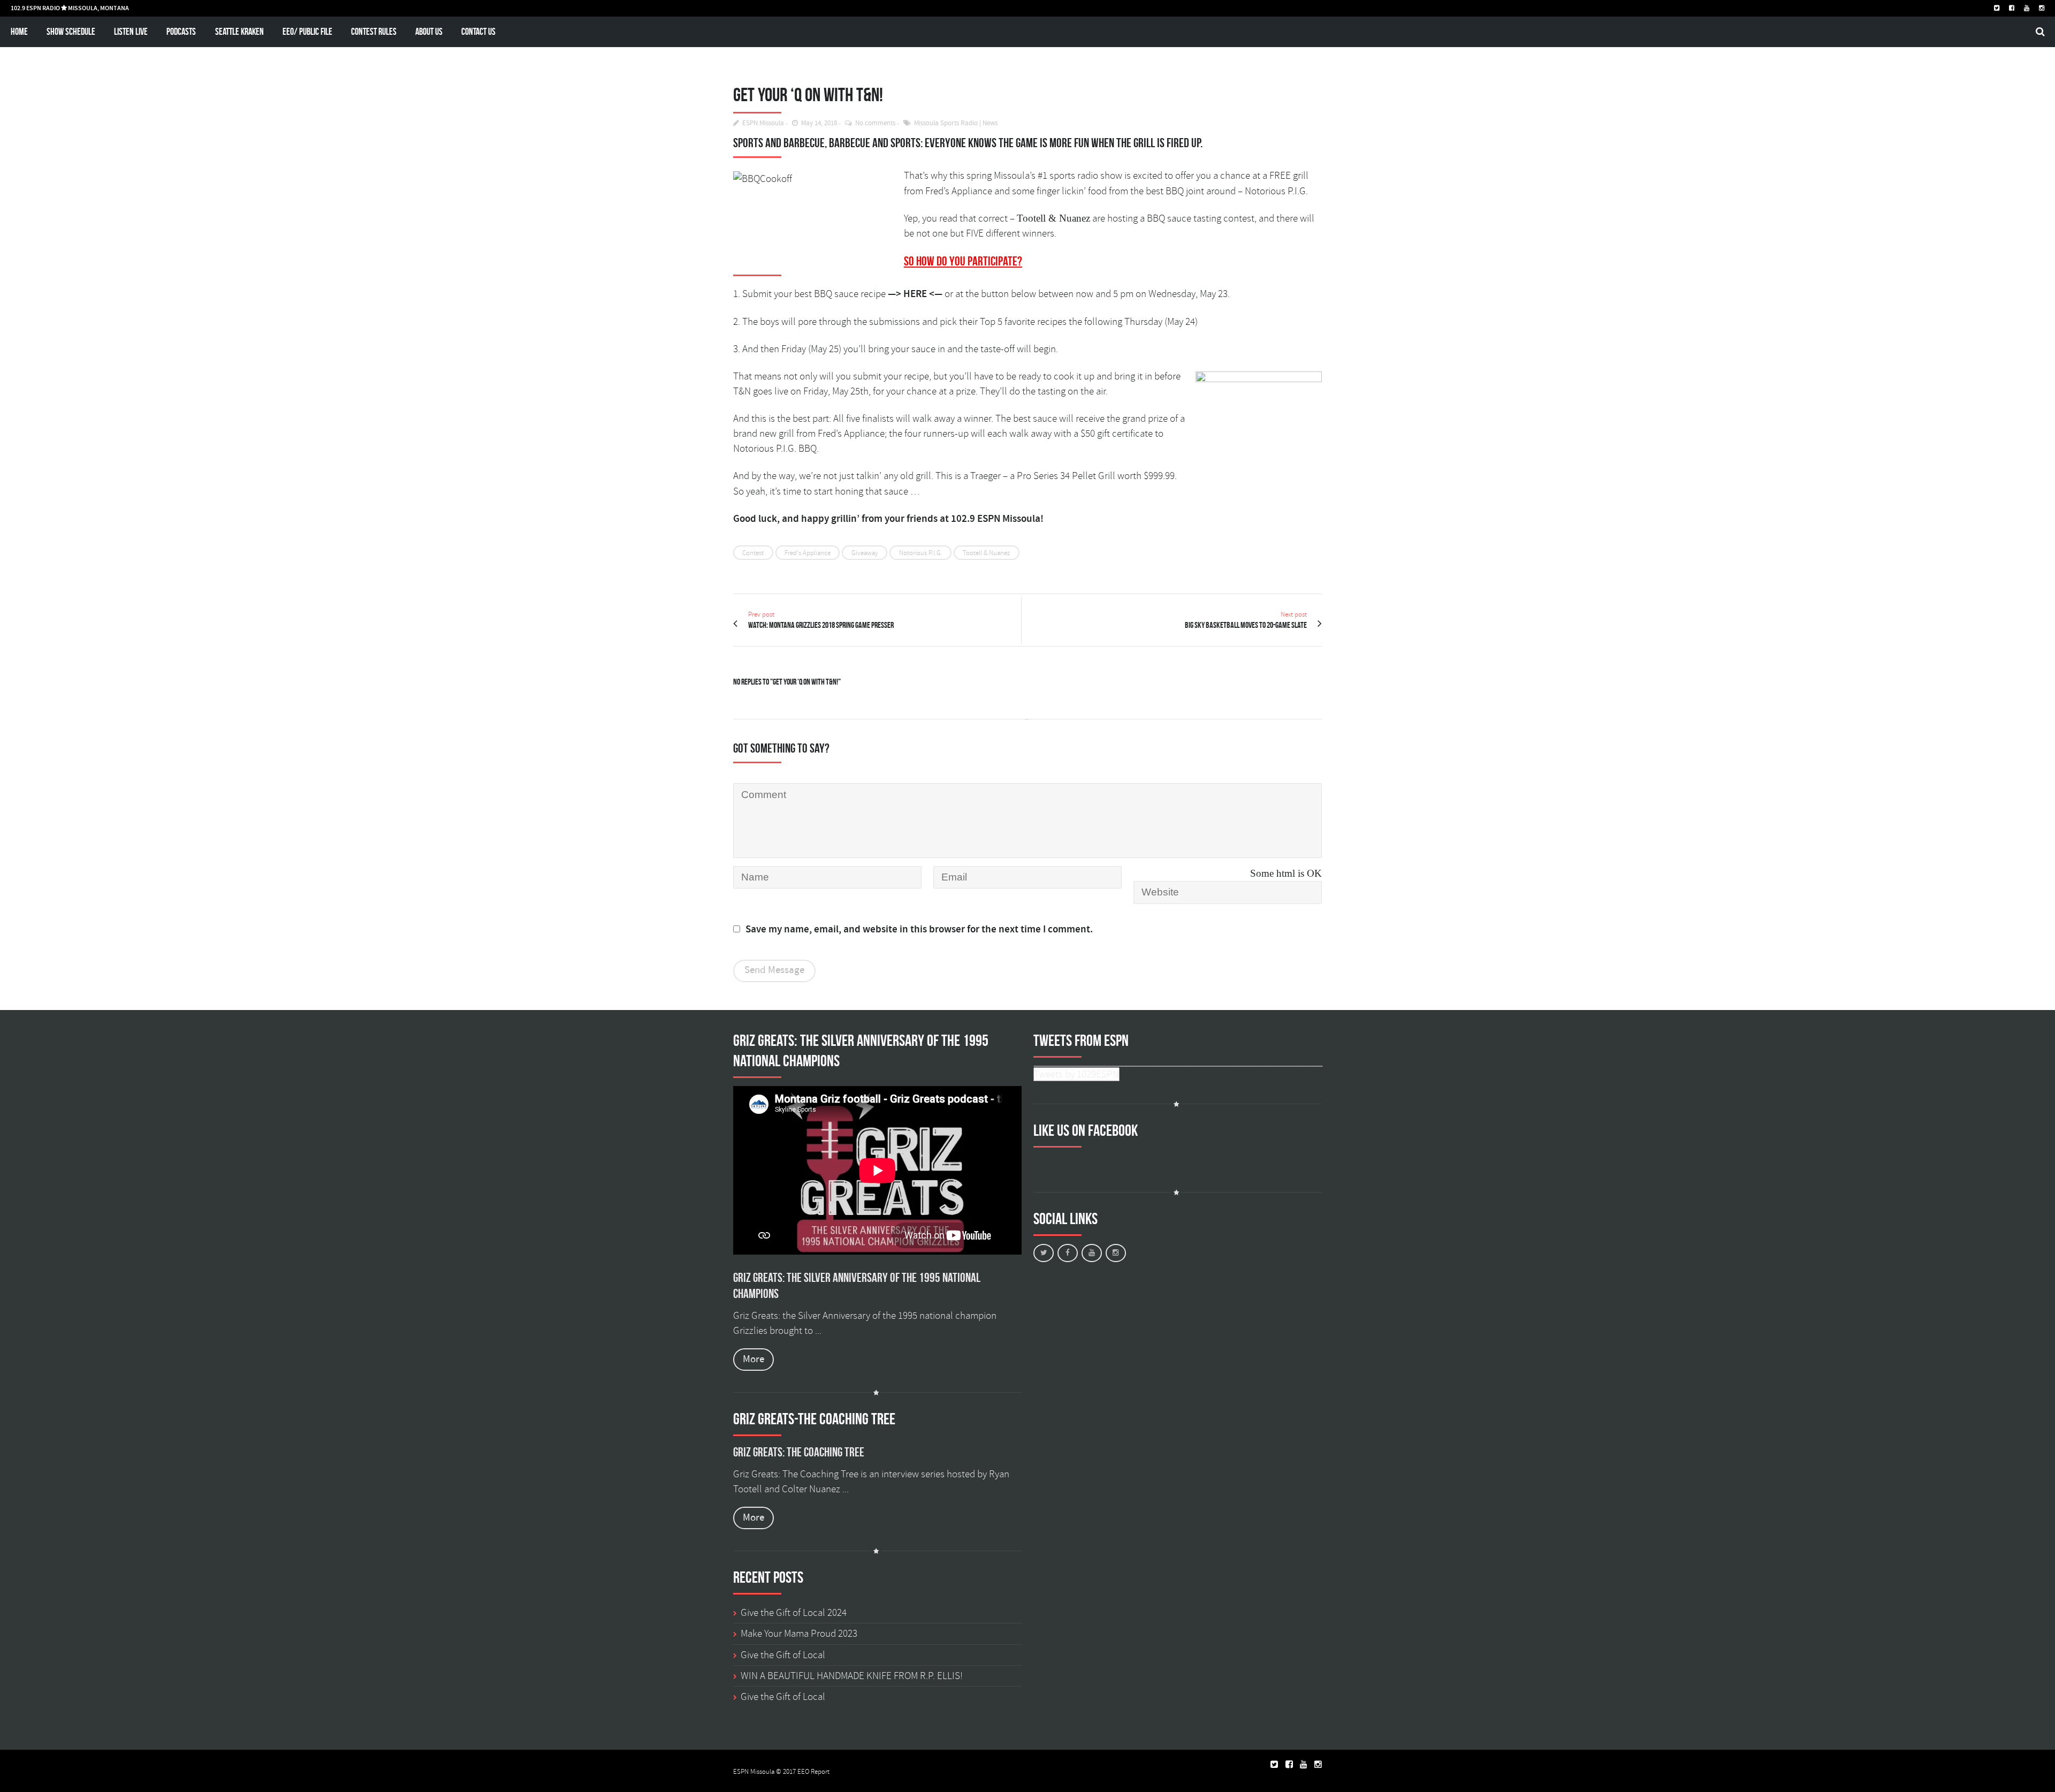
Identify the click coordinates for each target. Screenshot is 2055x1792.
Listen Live (131, 31)
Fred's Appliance (808, 553)
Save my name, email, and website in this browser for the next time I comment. (919, 929)
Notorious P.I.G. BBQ (775, 449)
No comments (875, 123)
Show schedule (71, 31)
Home (19, 31)
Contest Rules (374, 31)
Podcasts (181, 31)
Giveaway (865, 553)
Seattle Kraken (239, 31)
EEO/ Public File (307, 31)
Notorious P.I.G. (921, 553)
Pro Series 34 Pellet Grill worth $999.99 (1096, 476)
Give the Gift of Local (783, 1655)
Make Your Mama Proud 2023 (799, 1634)
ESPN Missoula (763, 123)
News (990, 123)
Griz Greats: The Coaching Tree (799, 1452)
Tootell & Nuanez (986, 553)
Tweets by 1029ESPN (1076, 1074)
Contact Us (478, 31)
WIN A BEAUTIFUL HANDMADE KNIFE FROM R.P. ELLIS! (852, 1676)
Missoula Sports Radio (946, 123)
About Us (429, 31)
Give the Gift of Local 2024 (794, 1613)
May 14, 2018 (819, 123)
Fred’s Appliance (851, 434)
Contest (753, 553)
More (753, 1359)
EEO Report (813, 1772)
